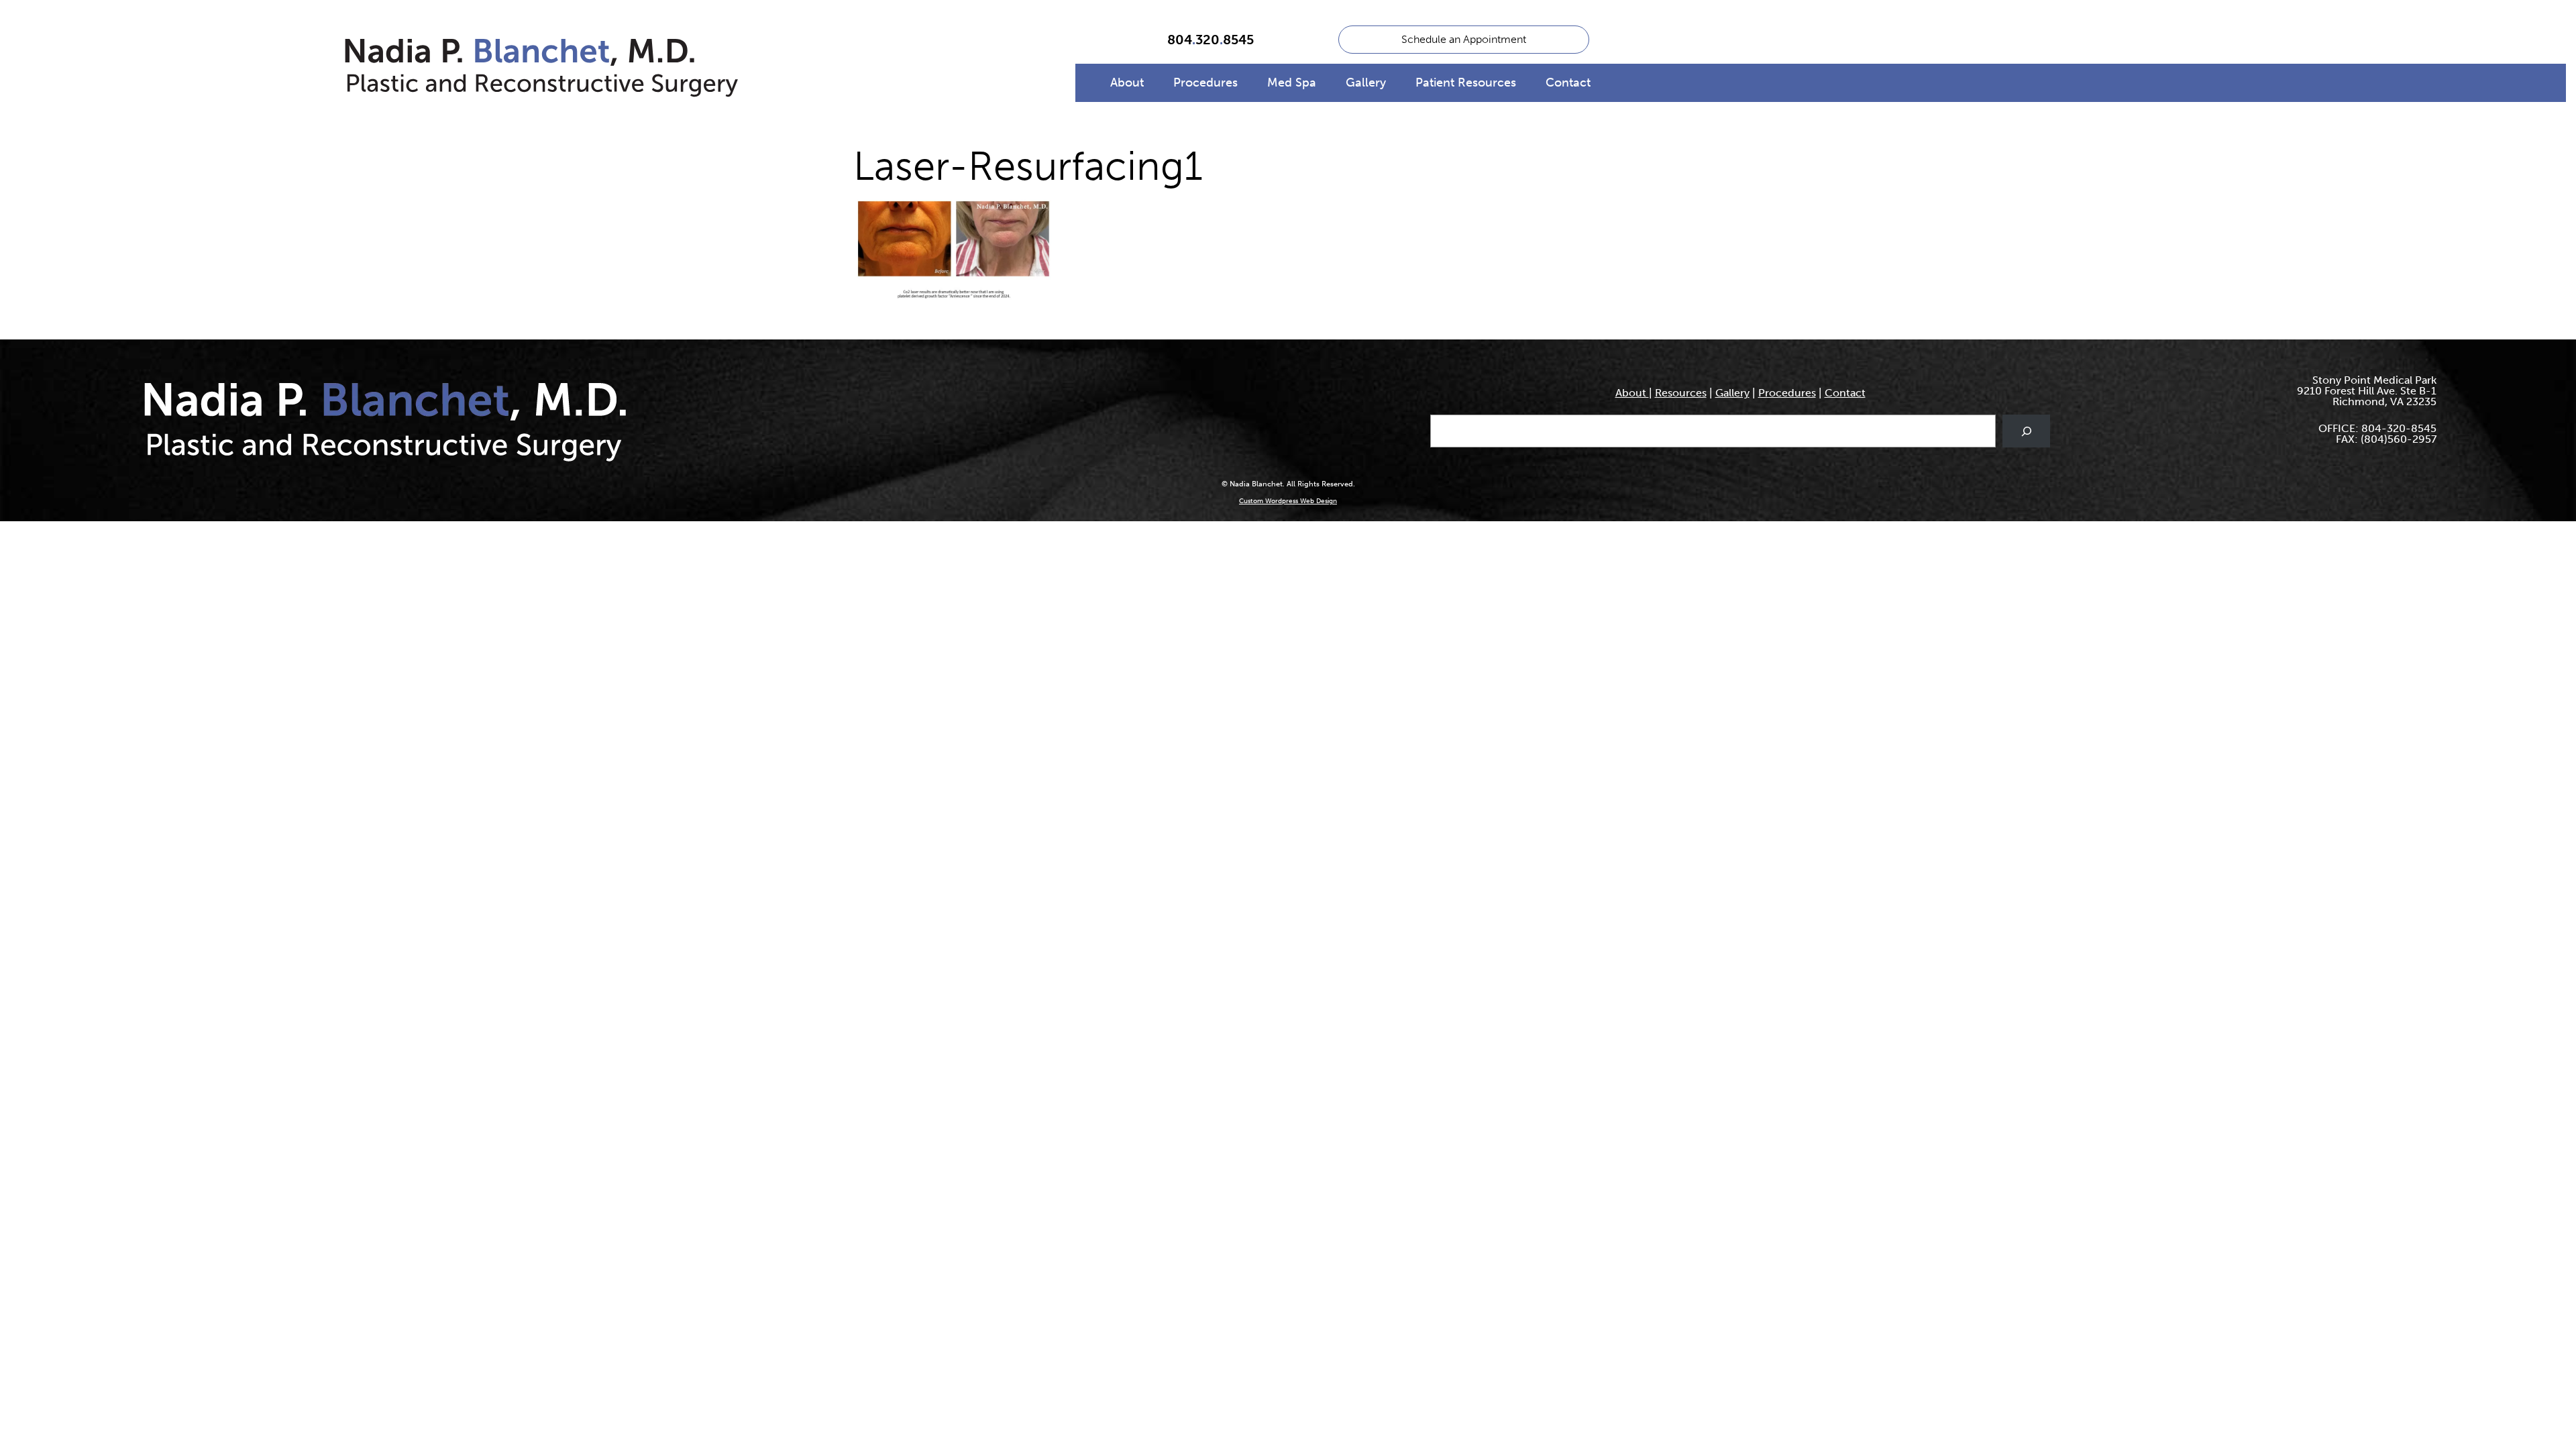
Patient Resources (1466, 83)
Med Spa (1292, 83)
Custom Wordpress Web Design (1288, 501)
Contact (1568, 83)
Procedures (1205, 83)
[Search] (2026, 431)
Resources (1681, 393)
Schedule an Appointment (1464, 39)
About (1127, 83)
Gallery (1366, 83)
